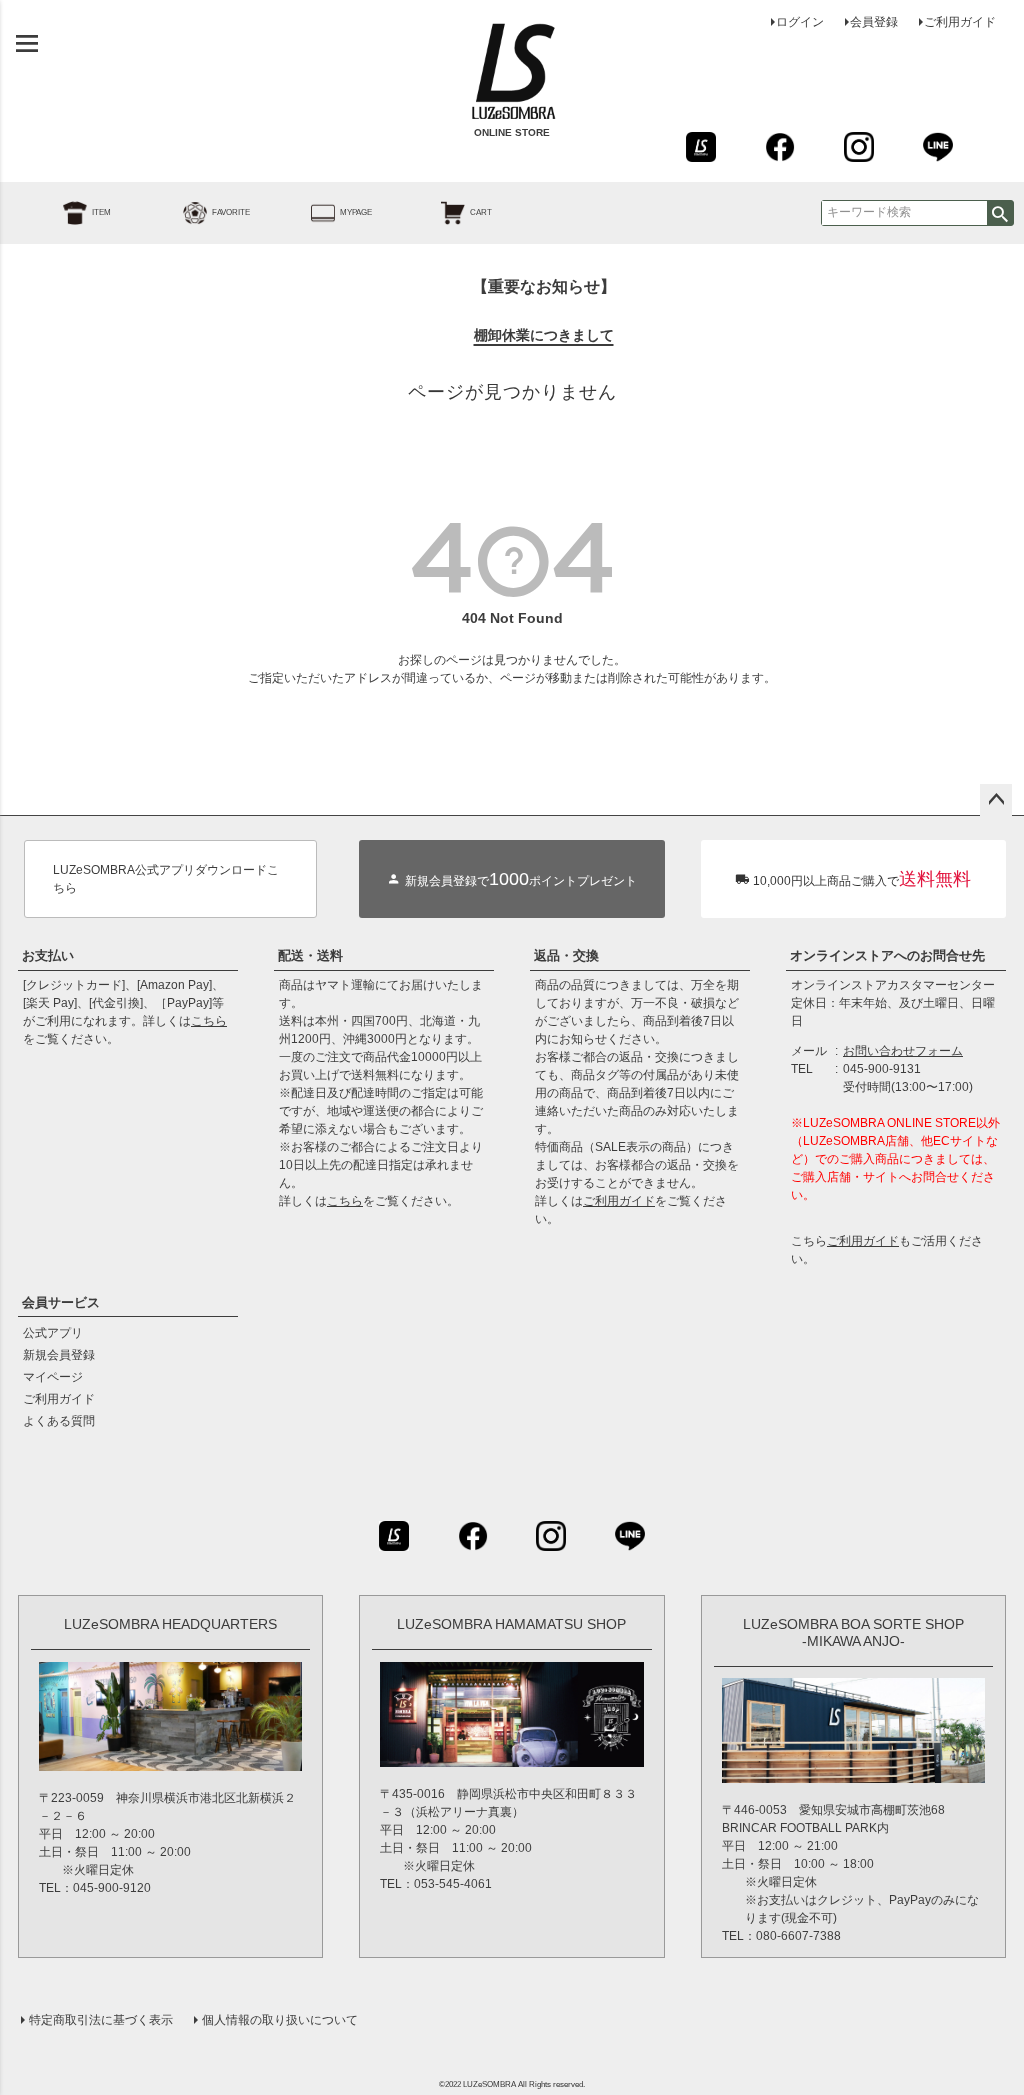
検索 (1000, 213)
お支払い (48, 955)
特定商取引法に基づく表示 (101, 2020)
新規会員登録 (59, 1355)
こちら (209, 1021)
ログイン (800, 22)
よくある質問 (59, 1421)
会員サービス (61, 1302)
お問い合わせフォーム (903, 1051)
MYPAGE (356, 212)
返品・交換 (566, 955)
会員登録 (874, 22)
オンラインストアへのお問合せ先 (887, 955)
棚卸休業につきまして (544, 335)
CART (481, 212)
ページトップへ (996, 800)
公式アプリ (53, 1333)
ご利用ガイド (960, 22)
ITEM (101, 212)
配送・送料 (310, 955)
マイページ (53, 1377)
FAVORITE (231, 212)
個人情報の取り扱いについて (280, 2020)
